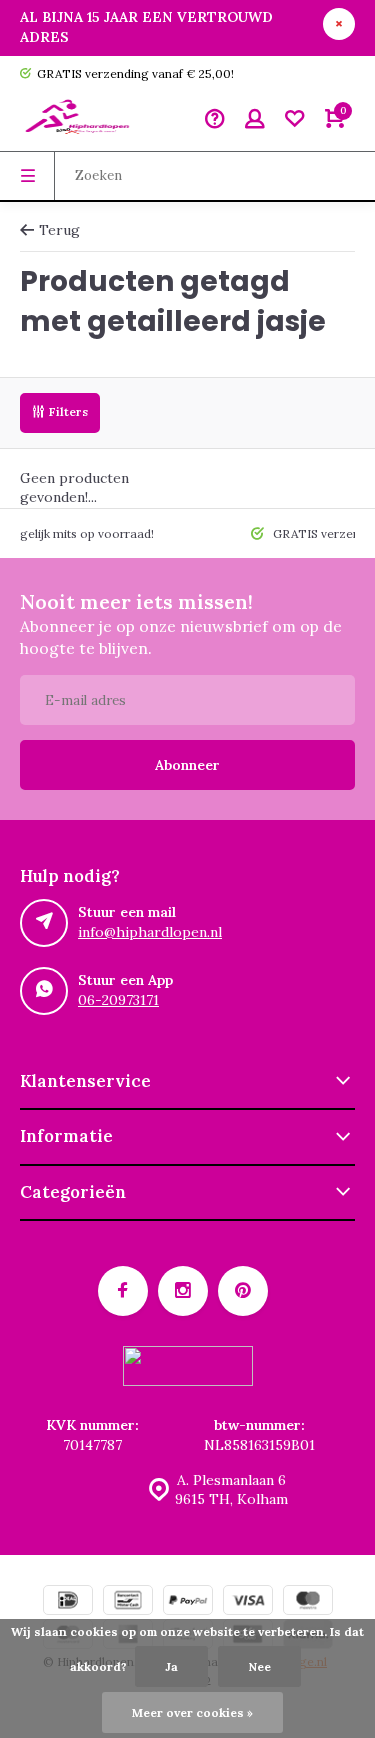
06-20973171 (118, 1000)
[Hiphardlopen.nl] (80, 121)
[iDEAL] (68, 1602)
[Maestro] (308, 1602)
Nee (259, 1666)
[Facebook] (123, 1291)
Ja (171, 1666)
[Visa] (248, 1602)
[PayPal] (188, 1602)
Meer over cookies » (192, 1712)
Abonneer (187, 765)
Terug (59, 230)
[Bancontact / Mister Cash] (128, 1602)
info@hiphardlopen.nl (150, 932)
